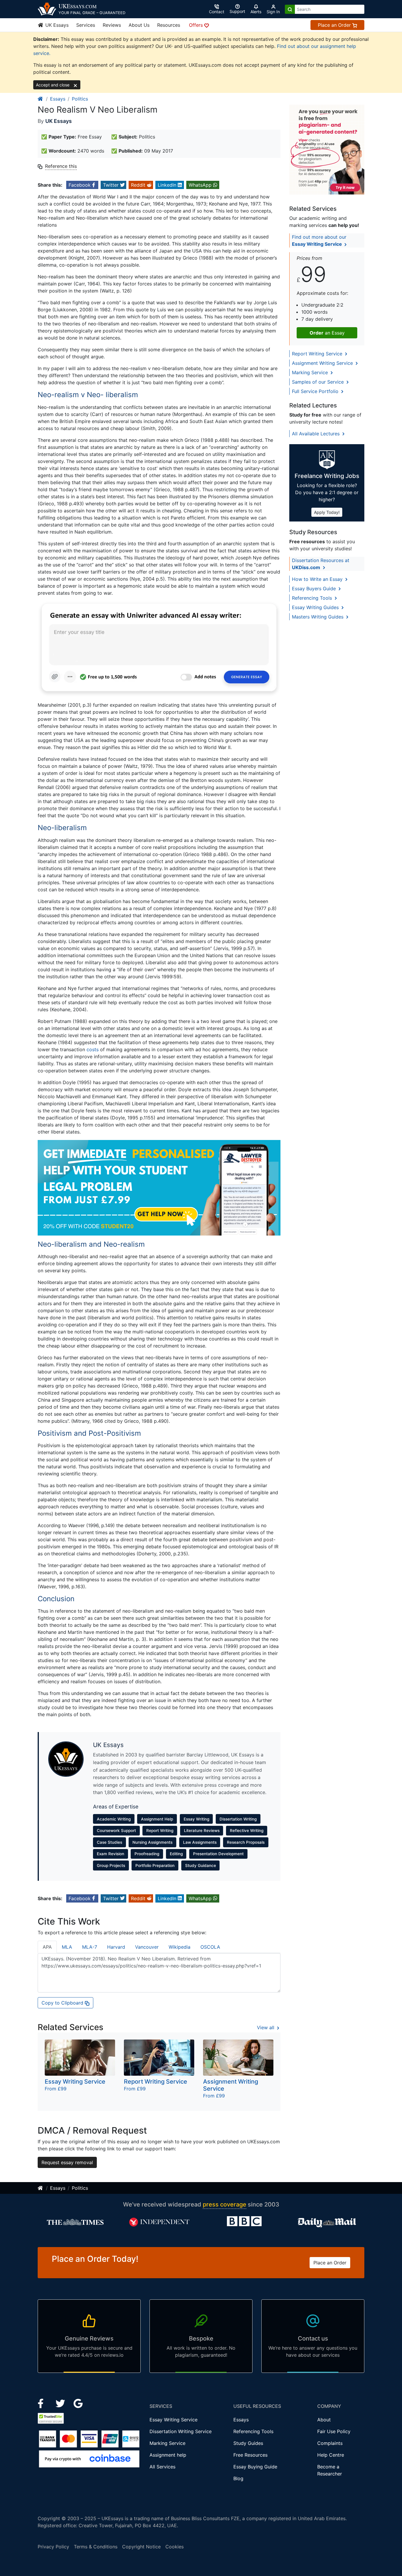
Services (86, 25)
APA (47, 1947)
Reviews (112, 25)
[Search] (290, 9)
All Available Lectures (317, 434)
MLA (67, 1947)
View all (266, 2027)
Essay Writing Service (173, 2420)
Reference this (61, 166)
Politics (80, 99)
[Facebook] (43, 2403)
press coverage (225, 2204)
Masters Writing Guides (318, 617)
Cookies (175, 2547)
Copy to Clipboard (63, 2003)
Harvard (116, 1947)
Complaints (330, 2443)
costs (93, 1049)
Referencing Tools (313, 598)
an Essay (327, 333)
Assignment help (168, 2455)
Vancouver (147, 1947)
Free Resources (250, 2455)
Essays (58, 99)
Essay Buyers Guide (315, 589)
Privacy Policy (53, 2547)
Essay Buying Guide (255, 2467)
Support (237, 11)
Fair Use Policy (334, 2431)
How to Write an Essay (318, 579)
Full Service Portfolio (316, 391)
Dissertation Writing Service (181, 2431)
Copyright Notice (141, 2547)
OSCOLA (210, 1947)
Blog (238, 2478)
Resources (169, 25)
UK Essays (56, 25)
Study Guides (248, 2443)
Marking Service (311, 372)
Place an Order (335, 25)
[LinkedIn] (61, 2403)
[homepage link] (41, 99)
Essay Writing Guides (316, 607)
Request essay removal (67, 2162)
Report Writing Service (318, 354)
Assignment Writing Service (323, 363)
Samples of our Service (319, 382)
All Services (162, 2467)
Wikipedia (180, 1947)
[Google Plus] (78, 2403)
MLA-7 (90, 1947)
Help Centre (331, 2455)
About (324, 2420)
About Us (139, 25)
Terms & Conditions (96, 2547)
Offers (197, 25)
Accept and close (53, 85)
